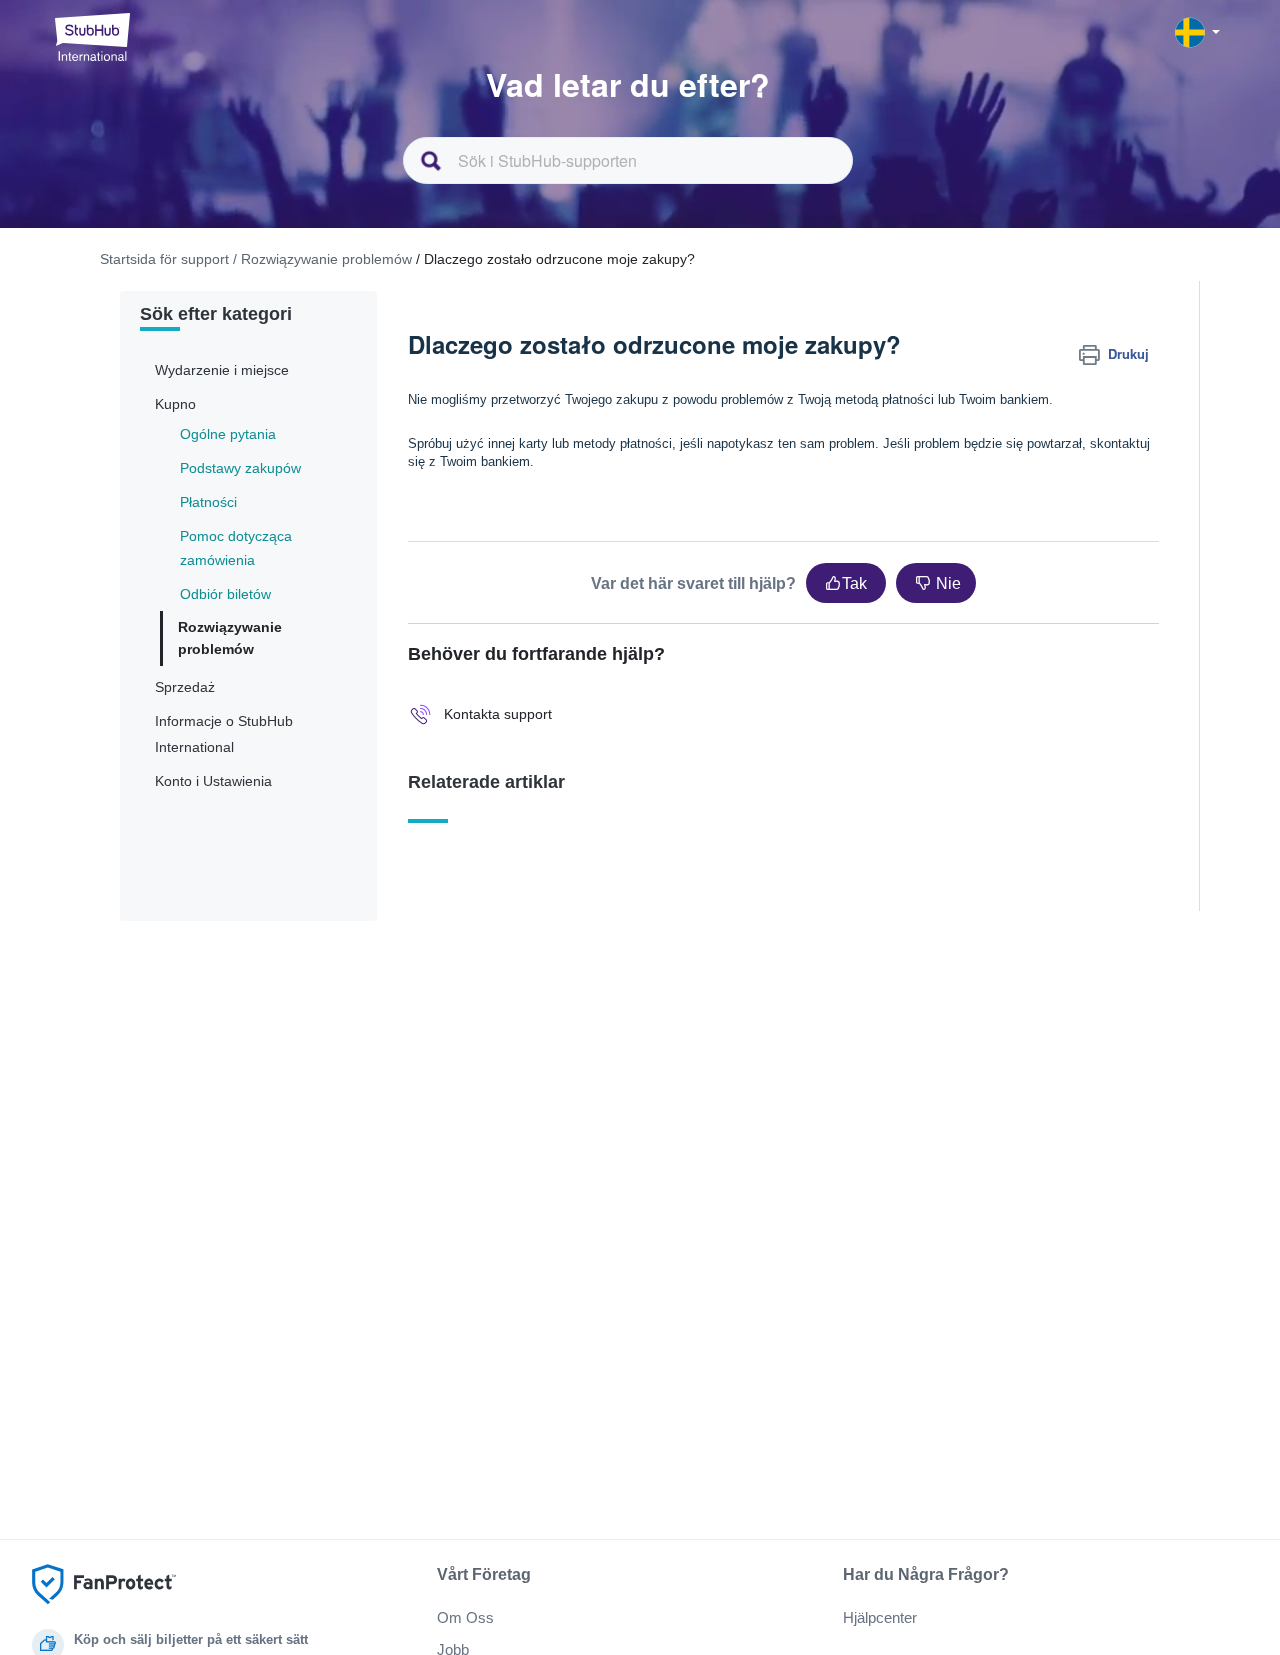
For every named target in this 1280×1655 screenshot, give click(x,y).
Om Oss (465, 1617)
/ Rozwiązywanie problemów (322, 259)
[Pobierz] (603, 576)
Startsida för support (164, 259)
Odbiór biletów (225, 594)
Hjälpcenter (880, 1617)
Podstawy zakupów (240, 468)
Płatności (208, 502)
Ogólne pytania (228, 434)
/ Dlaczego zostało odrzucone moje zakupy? (555, 259)
